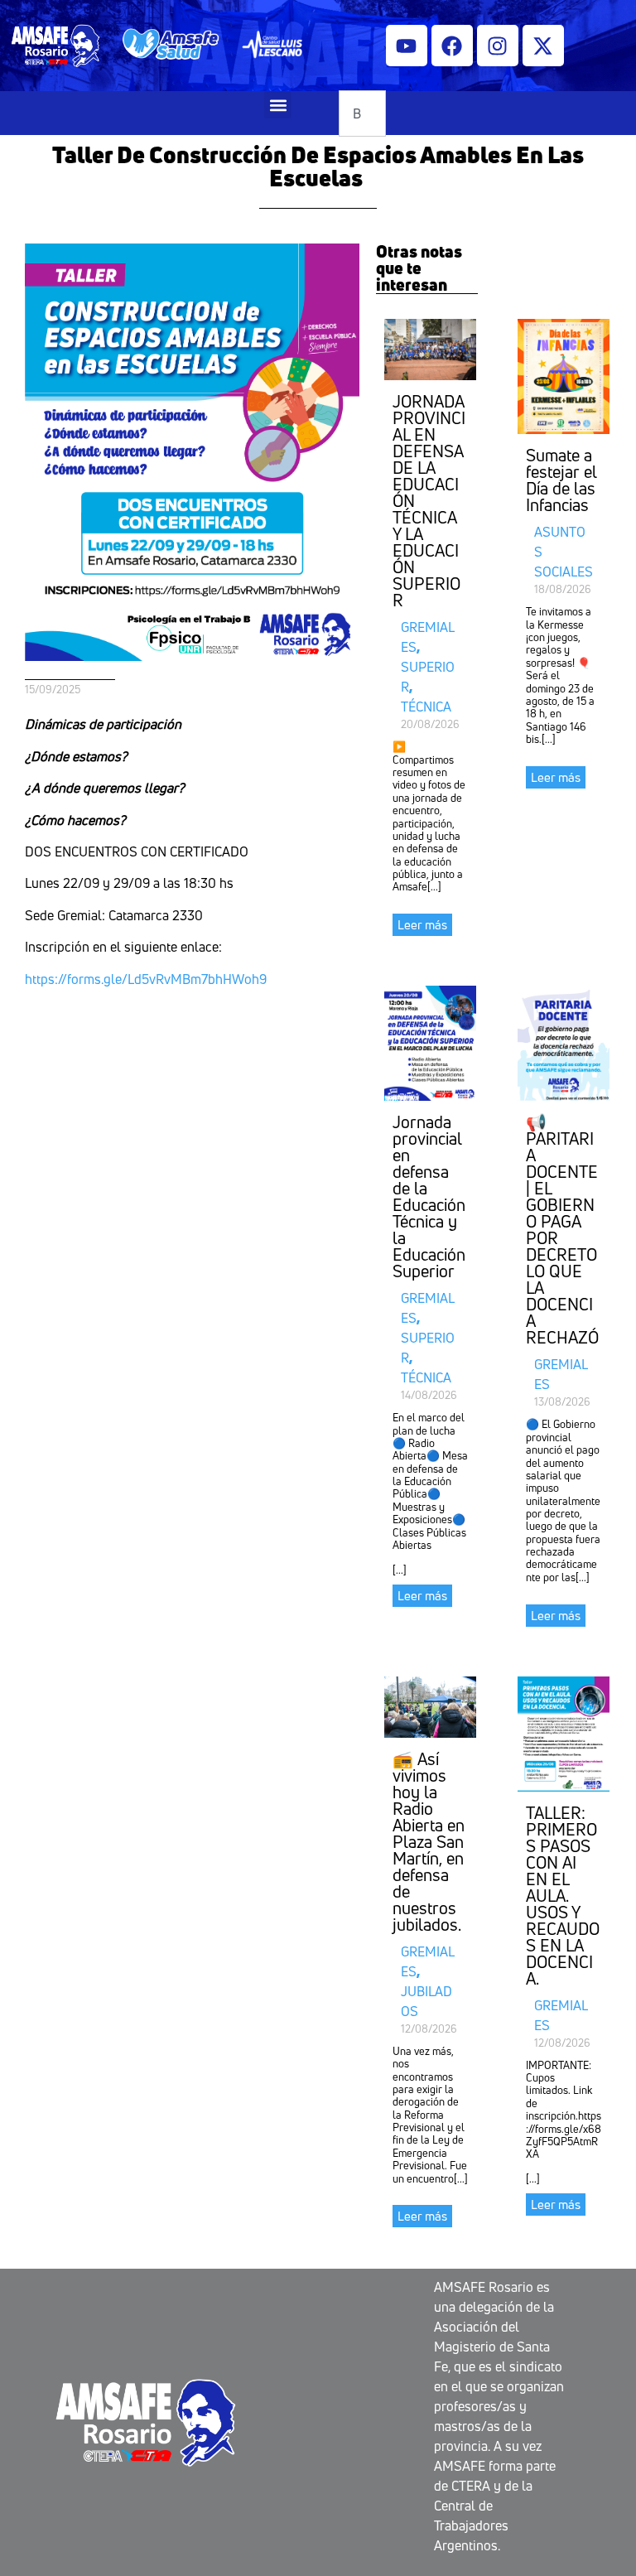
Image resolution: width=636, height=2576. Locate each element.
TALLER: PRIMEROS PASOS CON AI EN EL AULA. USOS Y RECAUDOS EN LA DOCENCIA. (563, 1896)
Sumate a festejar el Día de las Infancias (561, 480)
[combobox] (362, 113)
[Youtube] (407, 46)
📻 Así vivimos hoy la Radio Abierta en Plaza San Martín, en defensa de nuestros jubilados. (429, 1842)
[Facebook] (452, 46)
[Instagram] (498, 46)
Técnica (426, 707)
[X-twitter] (543, 46)
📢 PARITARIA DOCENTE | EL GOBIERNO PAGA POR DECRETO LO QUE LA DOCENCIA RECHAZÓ (562, 1230)
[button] (278, 105)
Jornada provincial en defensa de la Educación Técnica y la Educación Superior (429, 1196)
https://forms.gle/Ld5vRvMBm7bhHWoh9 (146, 979)
